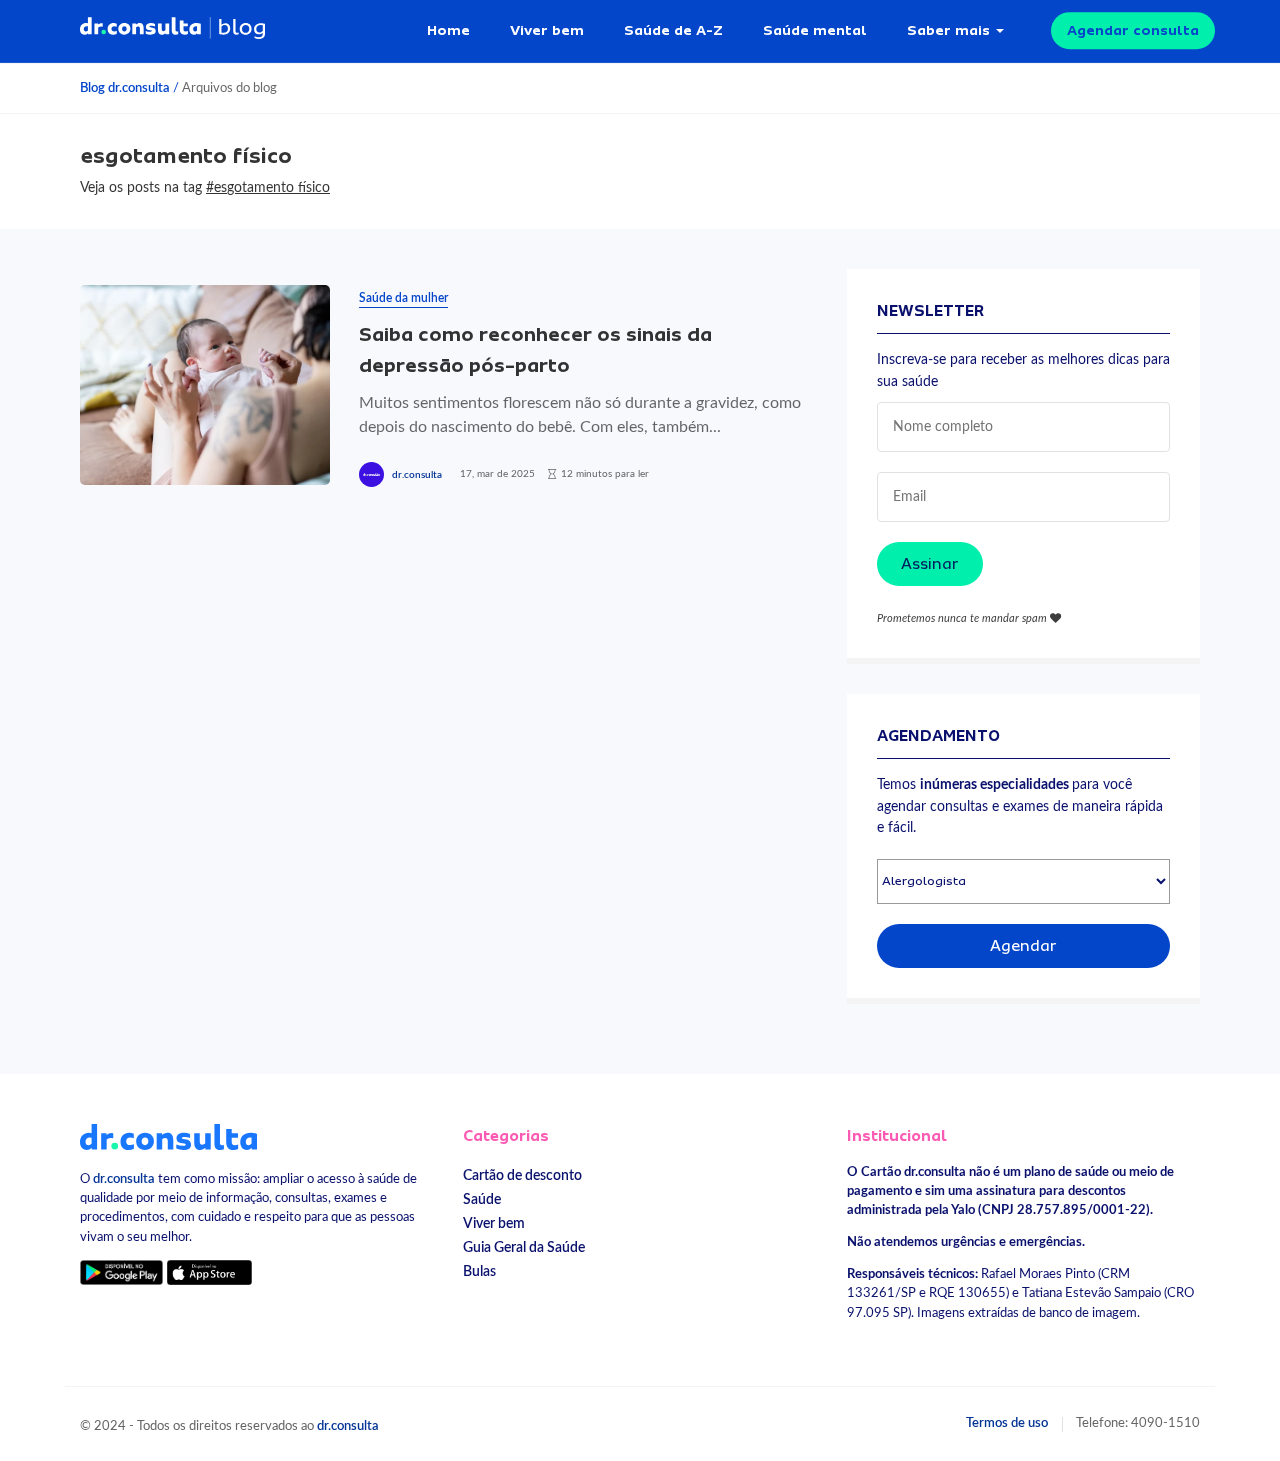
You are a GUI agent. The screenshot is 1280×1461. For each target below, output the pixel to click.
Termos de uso (1007, 1423)
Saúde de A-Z (673, 30)
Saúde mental (815, 30)
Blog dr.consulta (125, 88)
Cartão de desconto (522, 1175)
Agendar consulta (1133, 30)
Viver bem (547, 30)
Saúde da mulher (403, 298)
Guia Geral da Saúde (524, 1247)
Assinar (930, 564)
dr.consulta (417, 475)
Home (448, 30)
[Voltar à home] (168, 1136)
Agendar (1023, 946)
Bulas (479, 1271)
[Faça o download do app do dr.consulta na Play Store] (121, 1272)
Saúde (482, 1199)
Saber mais (948, 30)
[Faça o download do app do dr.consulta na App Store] (209, 1272)
